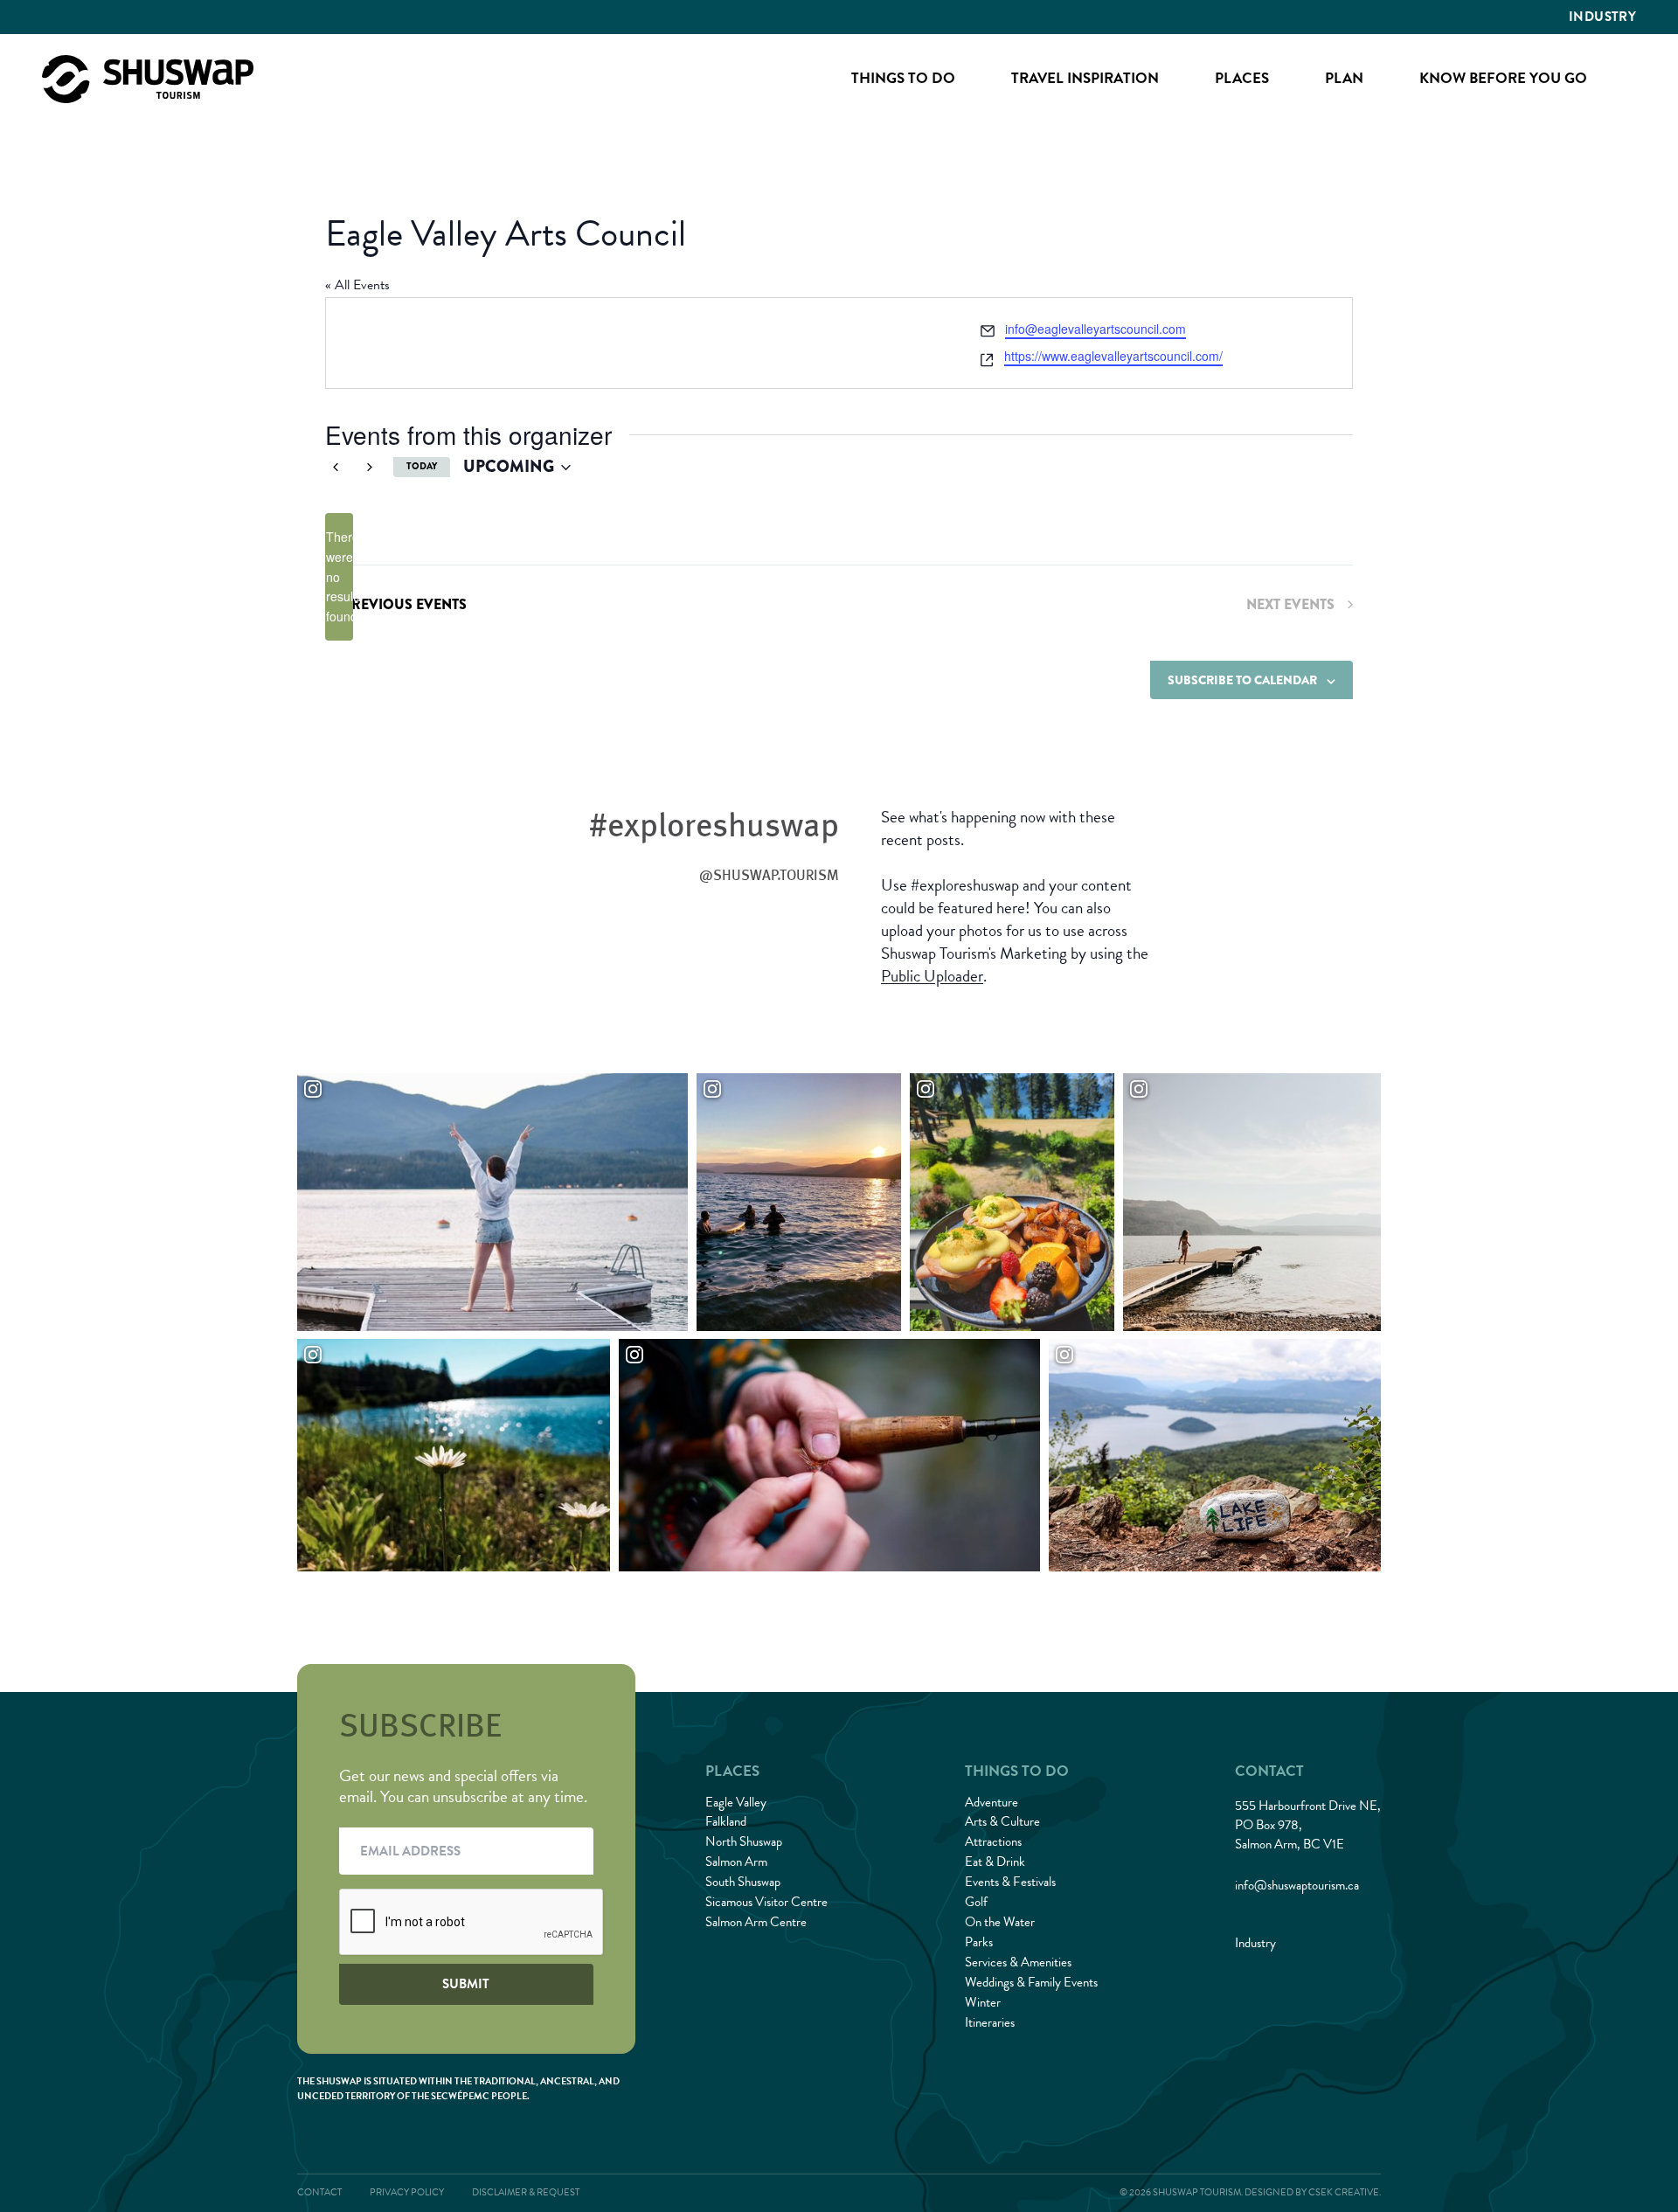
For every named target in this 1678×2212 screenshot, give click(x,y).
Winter (983, 2002)
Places (1242, 78)
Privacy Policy (407, 2192)
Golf (976, 1902)
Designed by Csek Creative (1312, 2192)
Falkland (726, 1821)
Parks (979, 1942)
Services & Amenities (1018, 1962)
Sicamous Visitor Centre (766, 1902)
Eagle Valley (736, 1802)
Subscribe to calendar (1242, 680)
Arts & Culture (1002, 1821)
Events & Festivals (1010, 1882)
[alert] (339, 576)
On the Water (1000, 1922)
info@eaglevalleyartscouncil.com (1096, 329)
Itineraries (990, 2022)
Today (422, 466)
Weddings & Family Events (1031, 1982)
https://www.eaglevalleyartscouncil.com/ (1113, 356)
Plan (1344, 78)
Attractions (993, 1841)
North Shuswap (744, 1841)
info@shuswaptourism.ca (1297, 1885)
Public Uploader (932, 976)
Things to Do (903, 78)
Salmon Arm (736, 1862)
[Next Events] (370, 468)
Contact (319, 2192)
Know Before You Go (1503, 78)
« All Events (357, 285)
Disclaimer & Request (526, 2192)
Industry (1602, 17)
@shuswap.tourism (769, 875)
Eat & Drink (995, 1862)
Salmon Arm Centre (756, 1922)
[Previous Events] (336, 468)
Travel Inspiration (1085, 78)
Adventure (992, 1802)
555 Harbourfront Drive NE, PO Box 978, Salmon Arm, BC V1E (1308, 1825)
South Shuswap (743, 1882)
